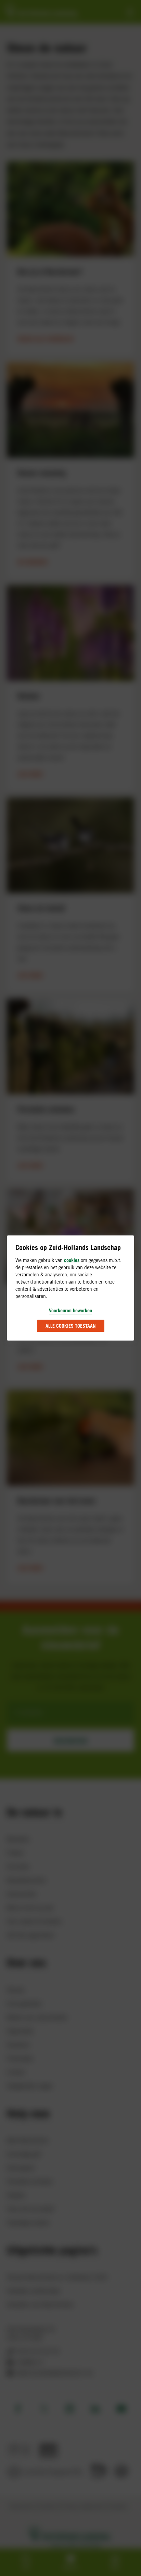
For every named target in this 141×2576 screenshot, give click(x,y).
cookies (72, 1260)
